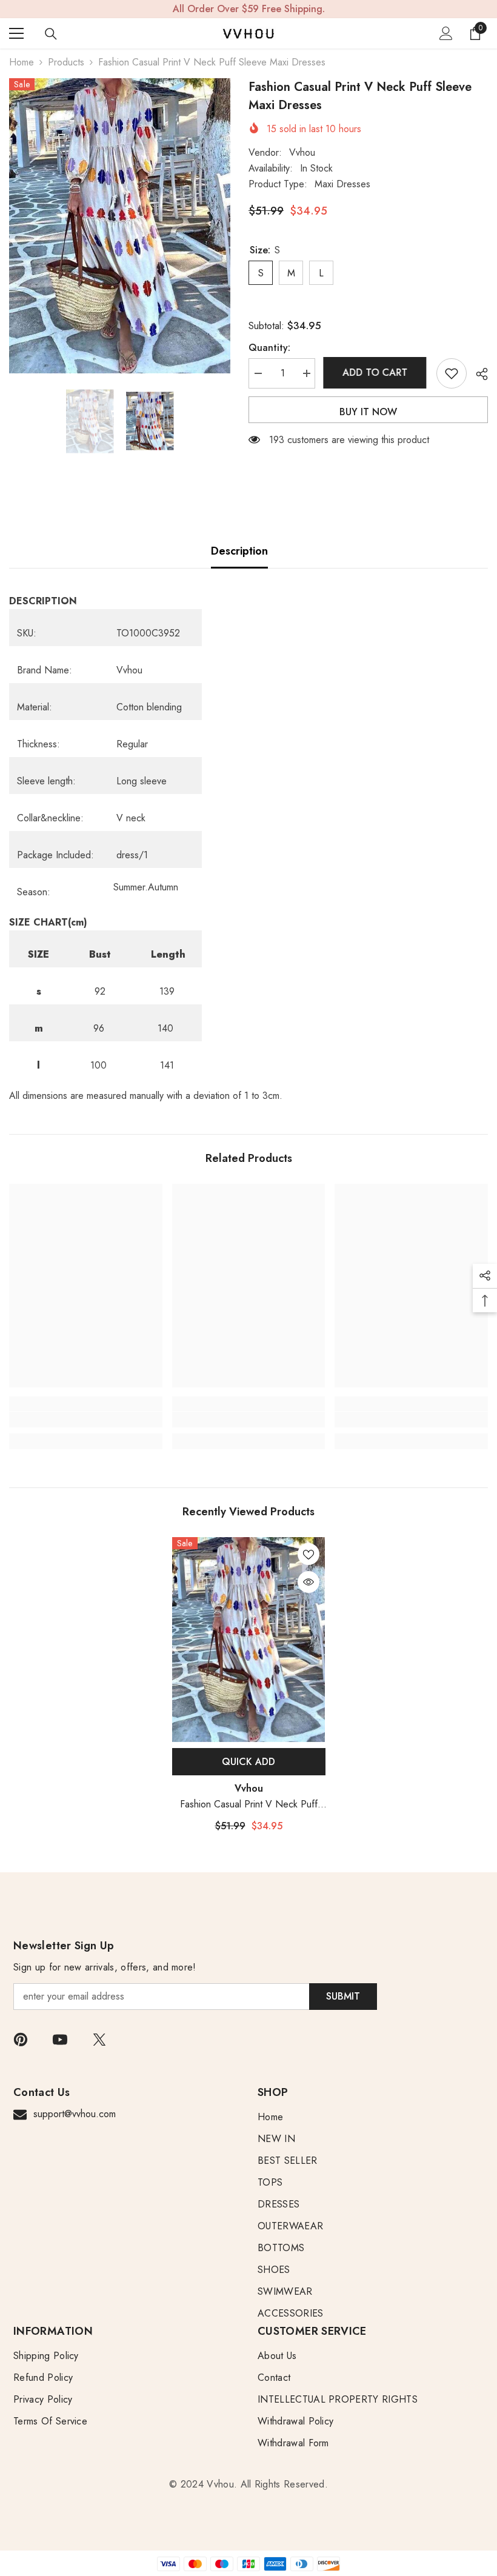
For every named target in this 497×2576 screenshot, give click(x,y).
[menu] (16, 33)
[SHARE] (477, 374)
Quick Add (248, 1762)
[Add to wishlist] (452, 373)
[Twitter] (99, 2040)
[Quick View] (309, 1582)
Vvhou (302, 152)
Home (22, 62)
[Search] (51, 34)
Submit (343, 1996)
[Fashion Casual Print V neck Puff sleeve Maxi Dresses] (249, 1640)
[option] (120, 226)
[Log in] (446, 33)
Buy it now (368, 412)
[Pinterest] (21, 2040)
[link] (86, 1420)
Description (239, 551)
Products (66, 62)
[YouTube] (60, 2040)
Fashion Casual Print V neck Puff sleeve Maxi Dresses (249, 1805)
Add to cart (376, 372)
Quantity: (269, 348)
